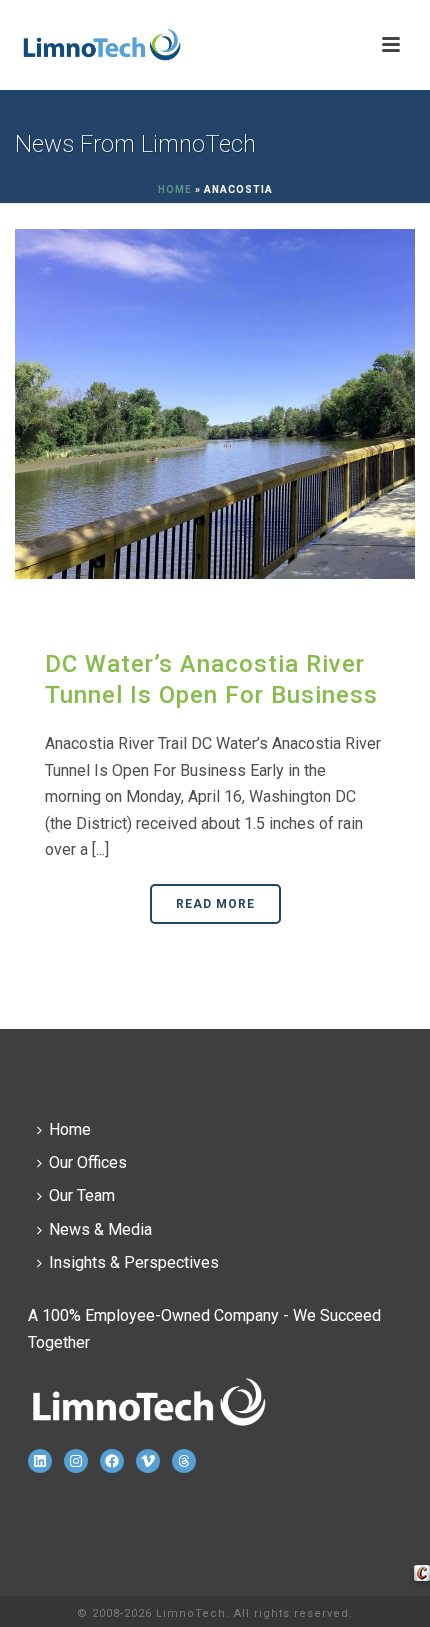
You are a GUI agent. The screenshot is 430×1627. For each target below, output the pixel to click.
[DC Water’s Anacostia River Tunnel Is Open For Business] (215, 403)
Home (175, 189)
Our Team (82, 1195)
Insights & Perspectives (134, 1262)
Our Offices (88, 1162)
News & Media (100, 1229)
